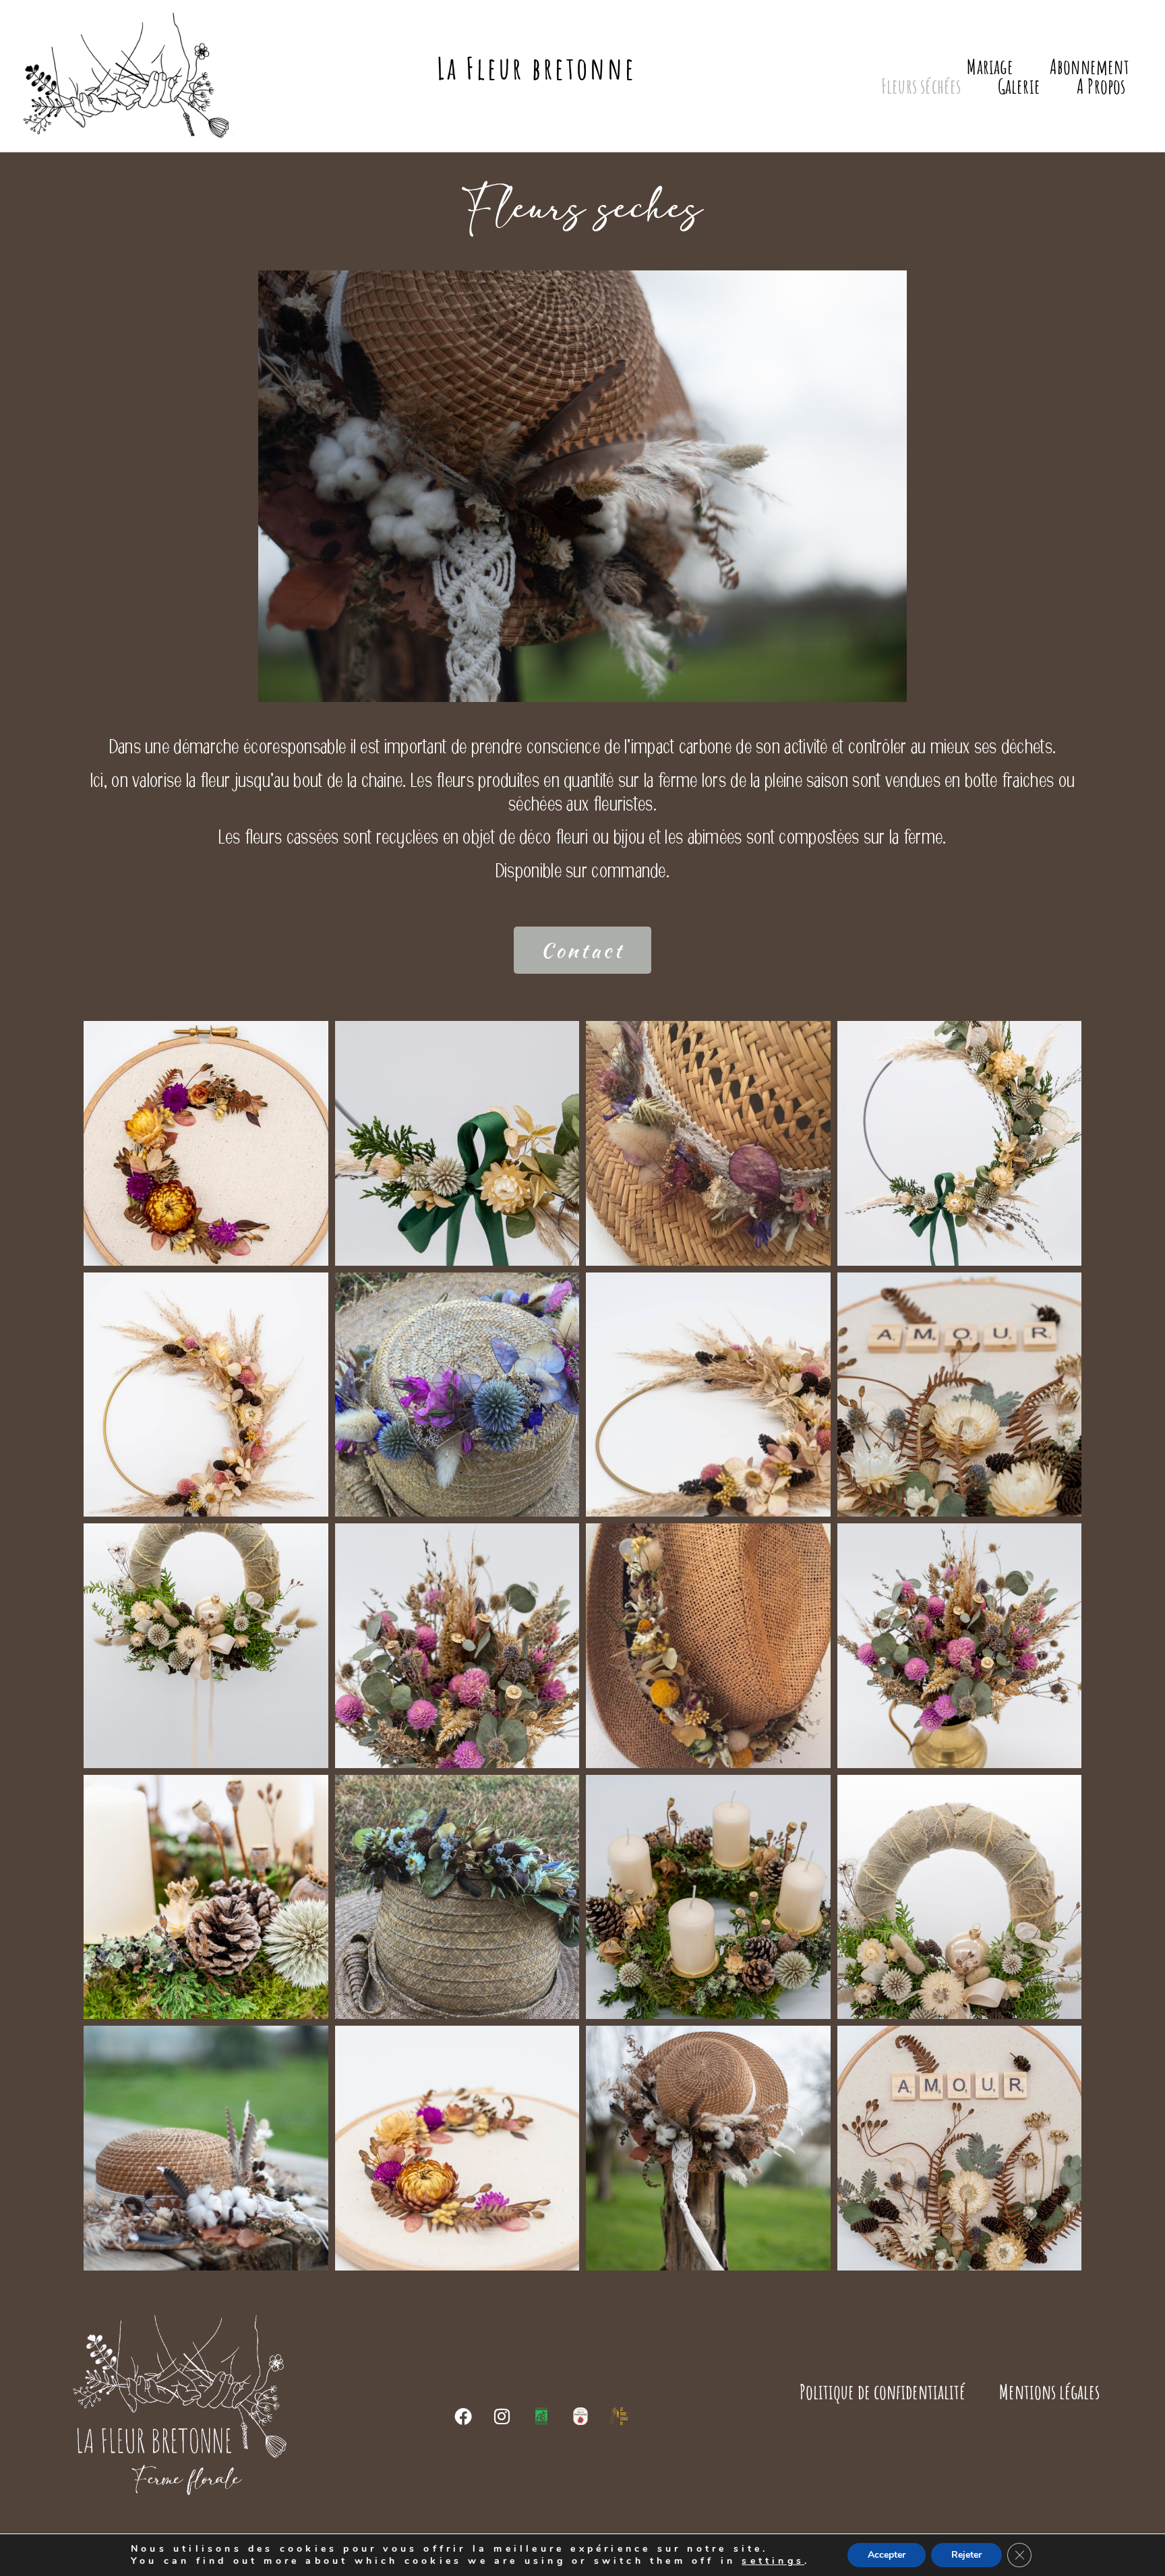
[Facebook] (465, 2416)
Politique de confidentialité (883, 2392)
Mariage (990, 66)
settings (773, 2561)
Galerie (1019, 86)
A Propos (1101, 86)
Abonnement (1089, 66)
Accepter (887, 2555)
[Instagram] (503, 2416)
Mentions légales (1049, 2392)
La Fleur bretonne (537, 68)
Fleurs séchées (921, 86)
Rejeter (966, 2555)
